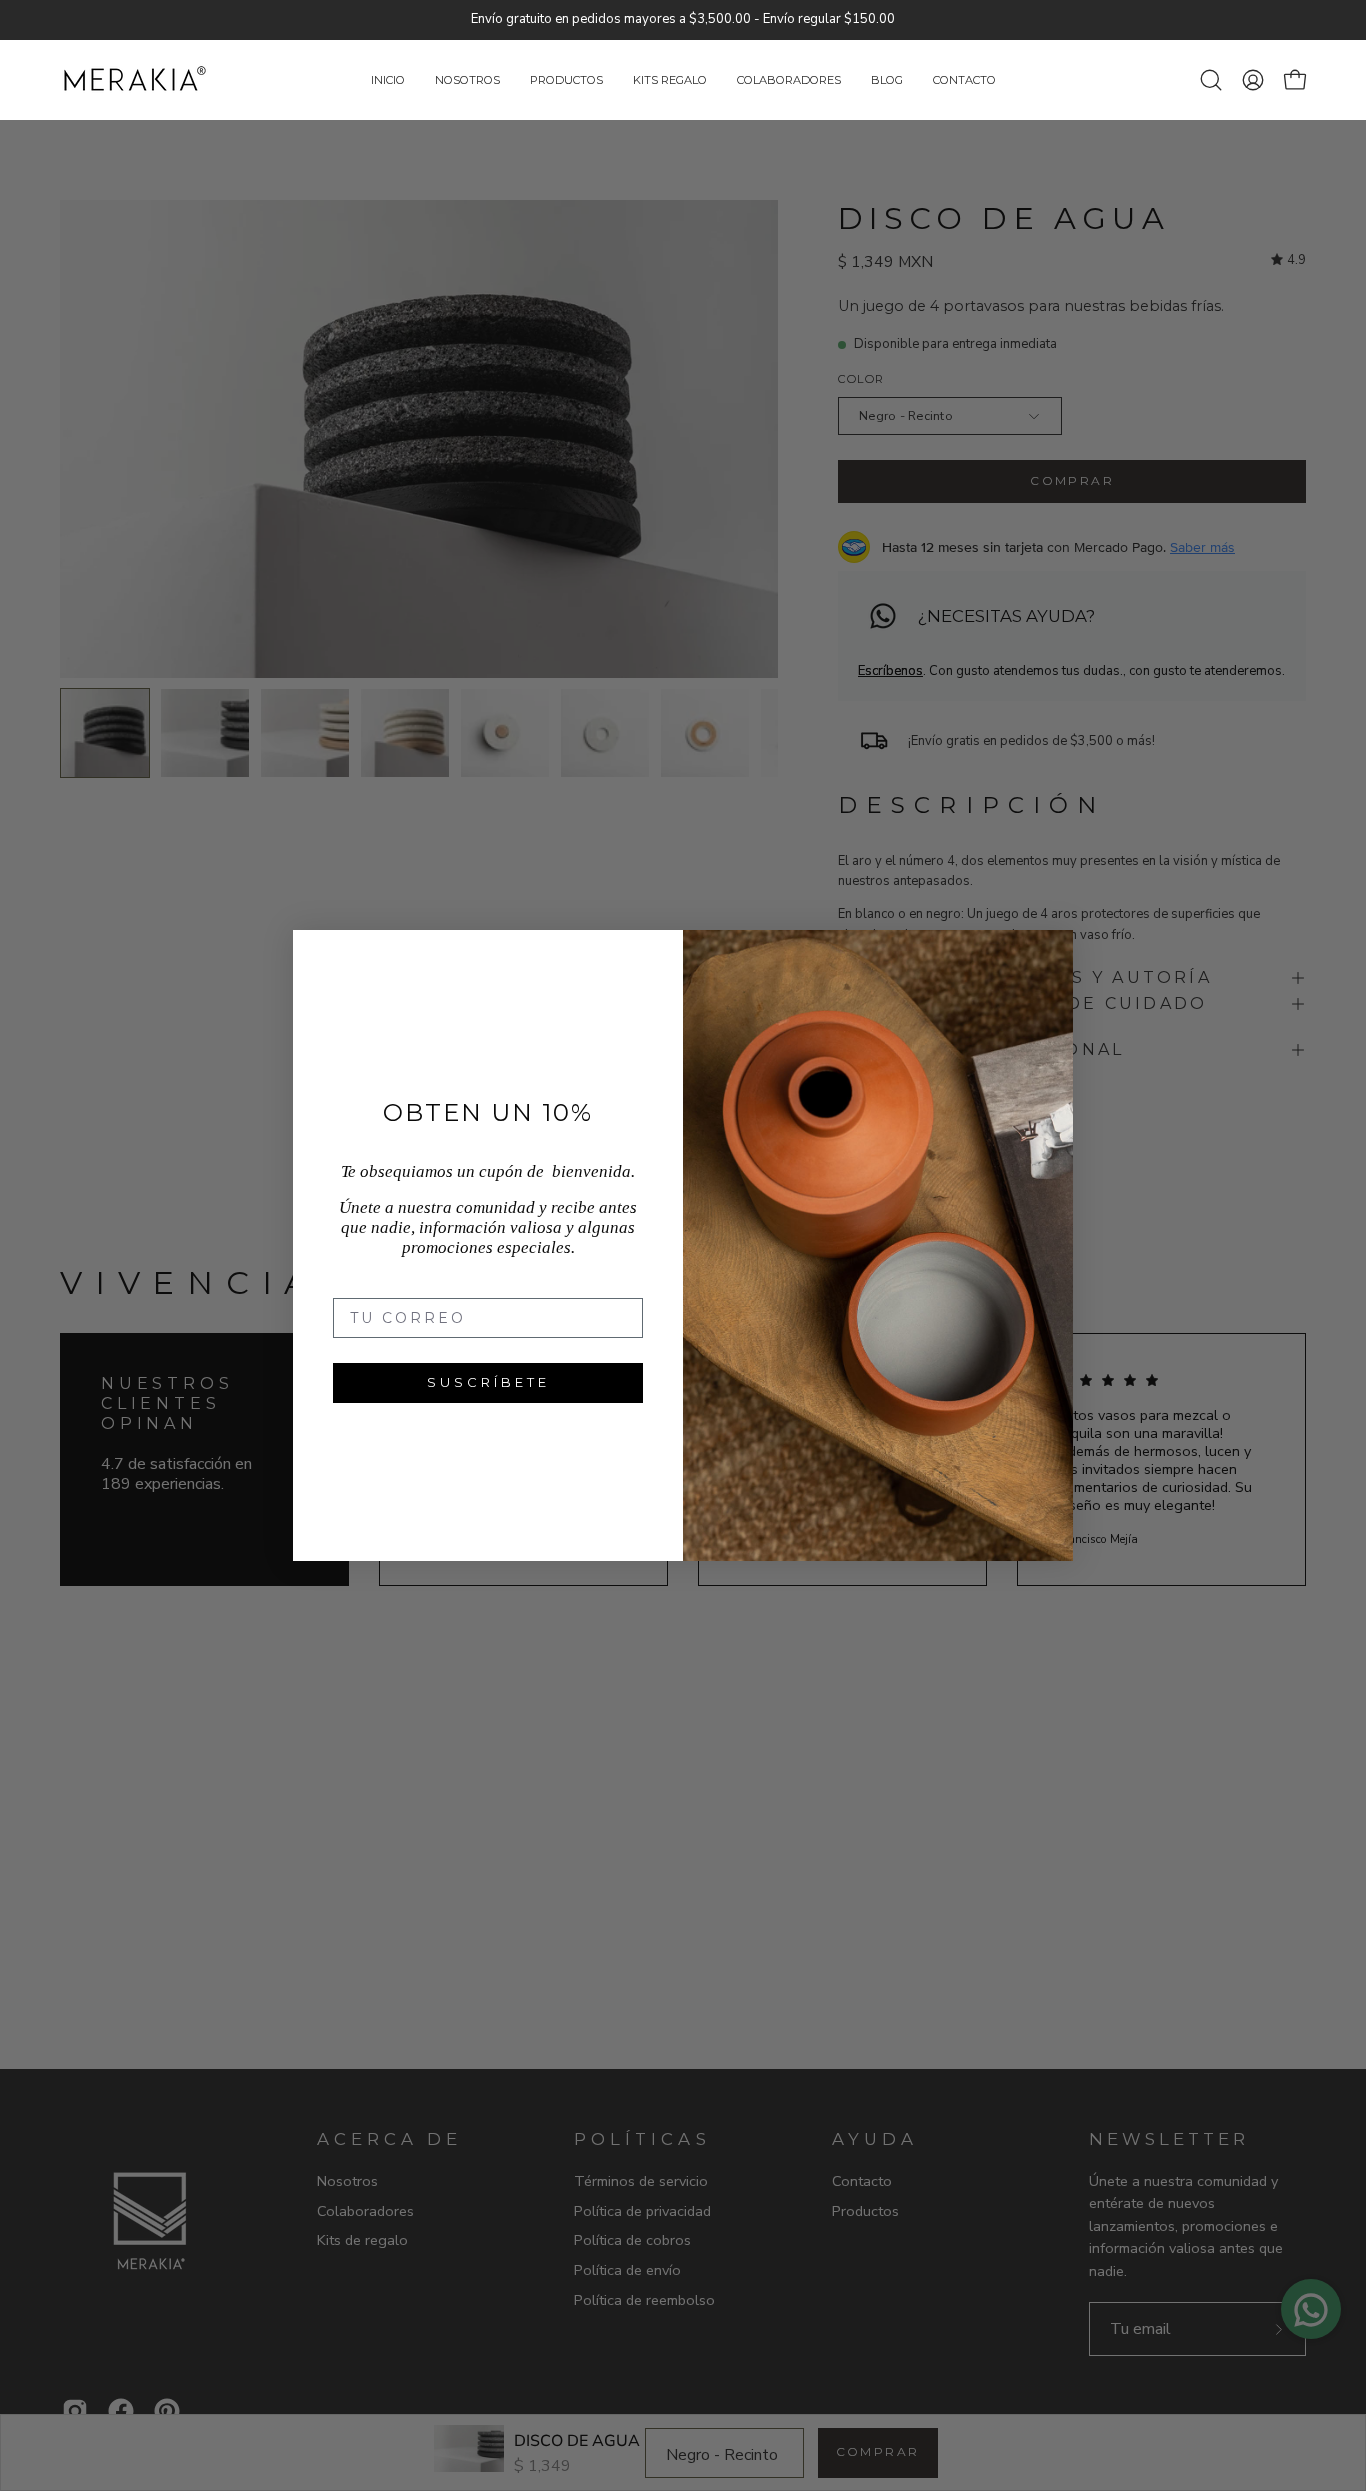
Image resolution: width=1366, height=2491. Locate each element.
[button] (670, 80)
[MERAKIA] (135, 80)
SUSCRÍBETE (488, 1382)
